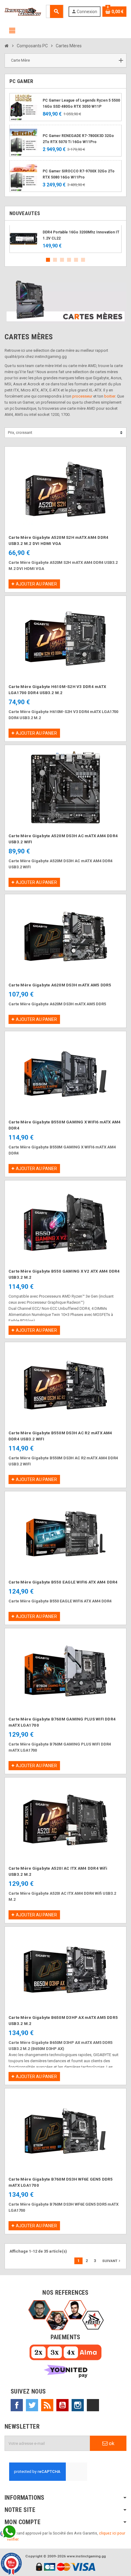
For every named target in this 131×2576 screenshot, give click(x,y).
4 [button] (69, 260)
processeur (82, 396)
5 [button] (76, 260)
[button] (65, 61)
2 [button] (55, 260)
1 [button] (48, 260)
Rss (47, 2405)
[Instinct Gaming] (23, 11)
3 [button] (62, 260)
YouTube (62, 2405)
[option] (65, 239)
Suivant (112, 2261)
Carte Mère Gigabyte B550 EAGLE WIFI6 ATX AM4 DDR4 (63, 1582)
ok (111, 2443)
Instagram (78, 2405)
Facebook (17, 2405)
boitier (110, 396)
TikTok (93, 2405)
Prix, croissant (20, 432)
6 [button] (83, 260)
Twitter (32, 2405)
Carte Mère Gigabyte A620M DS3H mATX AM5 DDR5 (60, 985)
